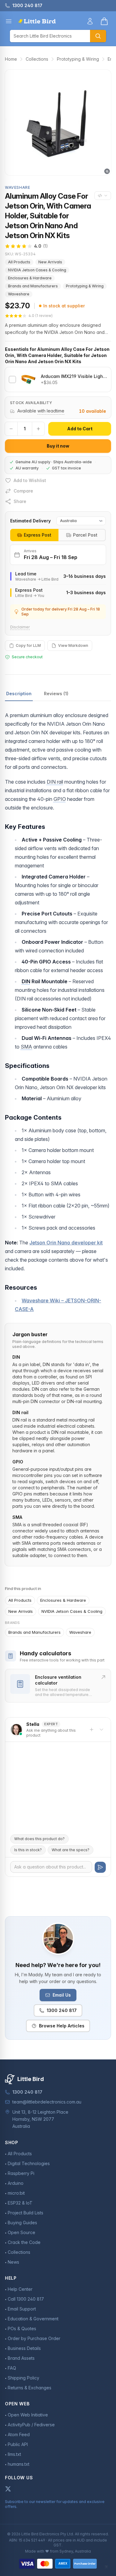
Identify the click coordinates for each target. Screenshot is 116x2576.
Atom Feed (19, 2434)
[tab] (34, 535)
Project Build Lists (26, 2213)
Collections (37, 59)
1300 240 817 (62, 2010)
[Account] (90, 21)
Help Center (20, 2289)
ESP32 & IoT (20, 2203)
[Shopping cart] (104, 21)
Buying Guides (22, 2223)
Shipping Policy (24, 2378)
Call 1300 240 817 (26, 2299)
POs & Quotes (22, 2329)
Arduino (16, 2183)
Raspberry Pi (21, 2173)
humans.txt (19, 2464)
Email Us (62, 1995)
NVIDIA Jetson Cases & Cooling (37, 270)
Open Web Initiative (28, 2415)
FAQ (12, 2368)
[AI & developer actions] (103, 196)
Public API (18, 2444)
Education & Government (33, 2319)
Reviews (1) (56, 694)
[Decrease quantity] (11, 429)
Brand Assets (21, 2358)
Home (11, 59)
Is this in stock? (28, 1850)
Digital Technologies (29, 2163)
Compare (23, 491)
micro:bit (16, 2193)
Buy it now (58, 446)
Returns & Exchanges (30, 2388)
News (13, 2262)
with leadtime (51, 411)
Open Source (21, 2232)
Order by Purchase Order (34, 2338)
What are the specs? (71, 1850)
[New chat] (92, 1730)
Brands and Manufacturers (33, 286)
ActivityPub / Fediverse (31, 2425)
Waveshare (19, 294)
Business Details (24, 2348)
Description (19, 694)
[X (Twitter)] (8, 2489)
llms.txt (14, 2454)
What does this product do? (39, 1839)
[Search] (98, 36)
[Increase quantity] (38, 429)
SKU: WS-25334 (20, 254)
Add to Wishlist (30, 480)
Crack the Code (24, 2242)
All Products (19, 262)
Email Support (22, 2309)
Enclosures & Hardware (30, 278)
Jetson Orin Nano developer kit (66, 1243)
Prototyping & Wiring (78, 59)
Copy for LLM (28, 645)
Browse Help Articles (62, 2026)
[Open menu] (9, 21)
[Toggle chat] (101, 1730)
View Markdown (73, 645)
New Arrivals (50, 262)
